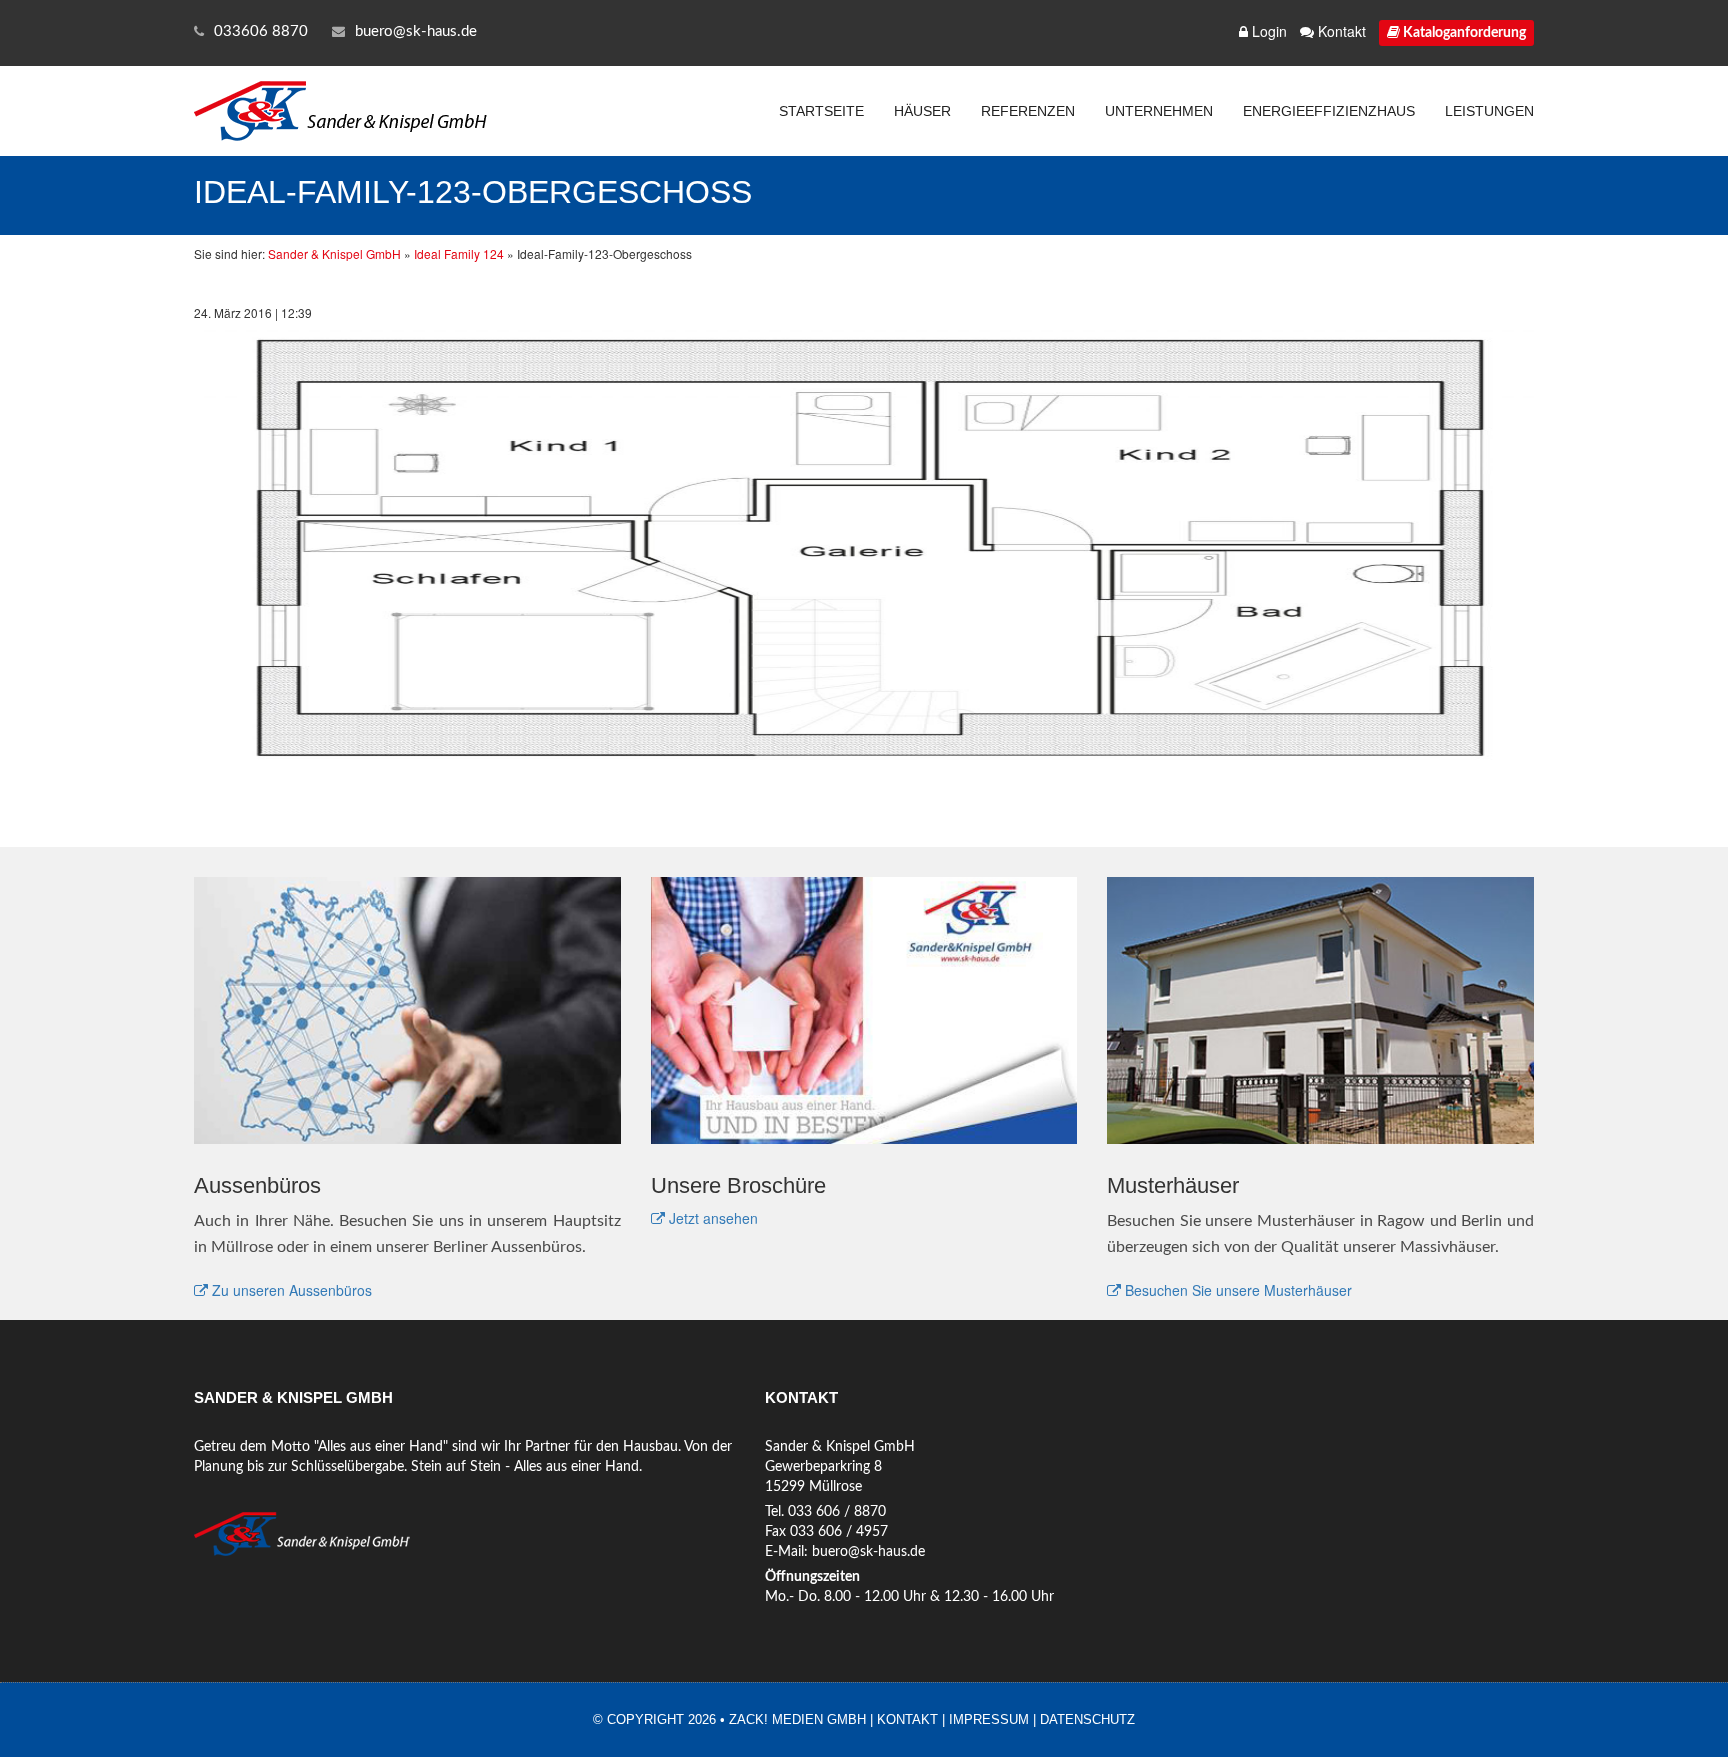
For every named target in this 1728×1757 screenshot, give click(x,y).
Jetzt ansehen (711, 1218)
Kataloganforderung (1463, 33)
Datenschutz (1087, 1719)
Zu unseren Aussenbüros (290, 1290)
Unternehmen (1159, 111)
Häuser (922, 111)
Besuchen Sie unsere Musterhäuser (1236, 1290)
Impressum (989, 1719)
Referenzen (1028, 111)
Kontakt (1340, 31)
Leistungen (1489, 111)
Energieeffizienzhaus (1329, 111)
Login (1267, 31)
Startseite (821, 111)
